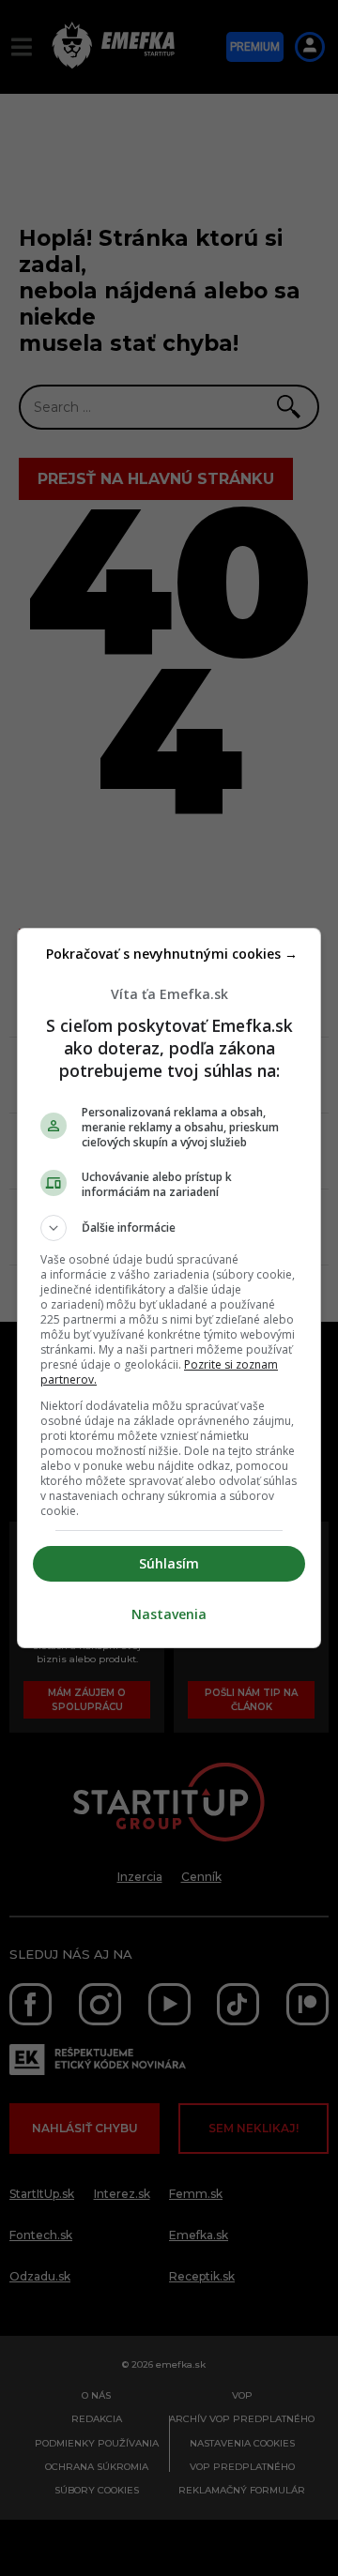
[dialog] (169, 1288)
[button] (169, 1228)
